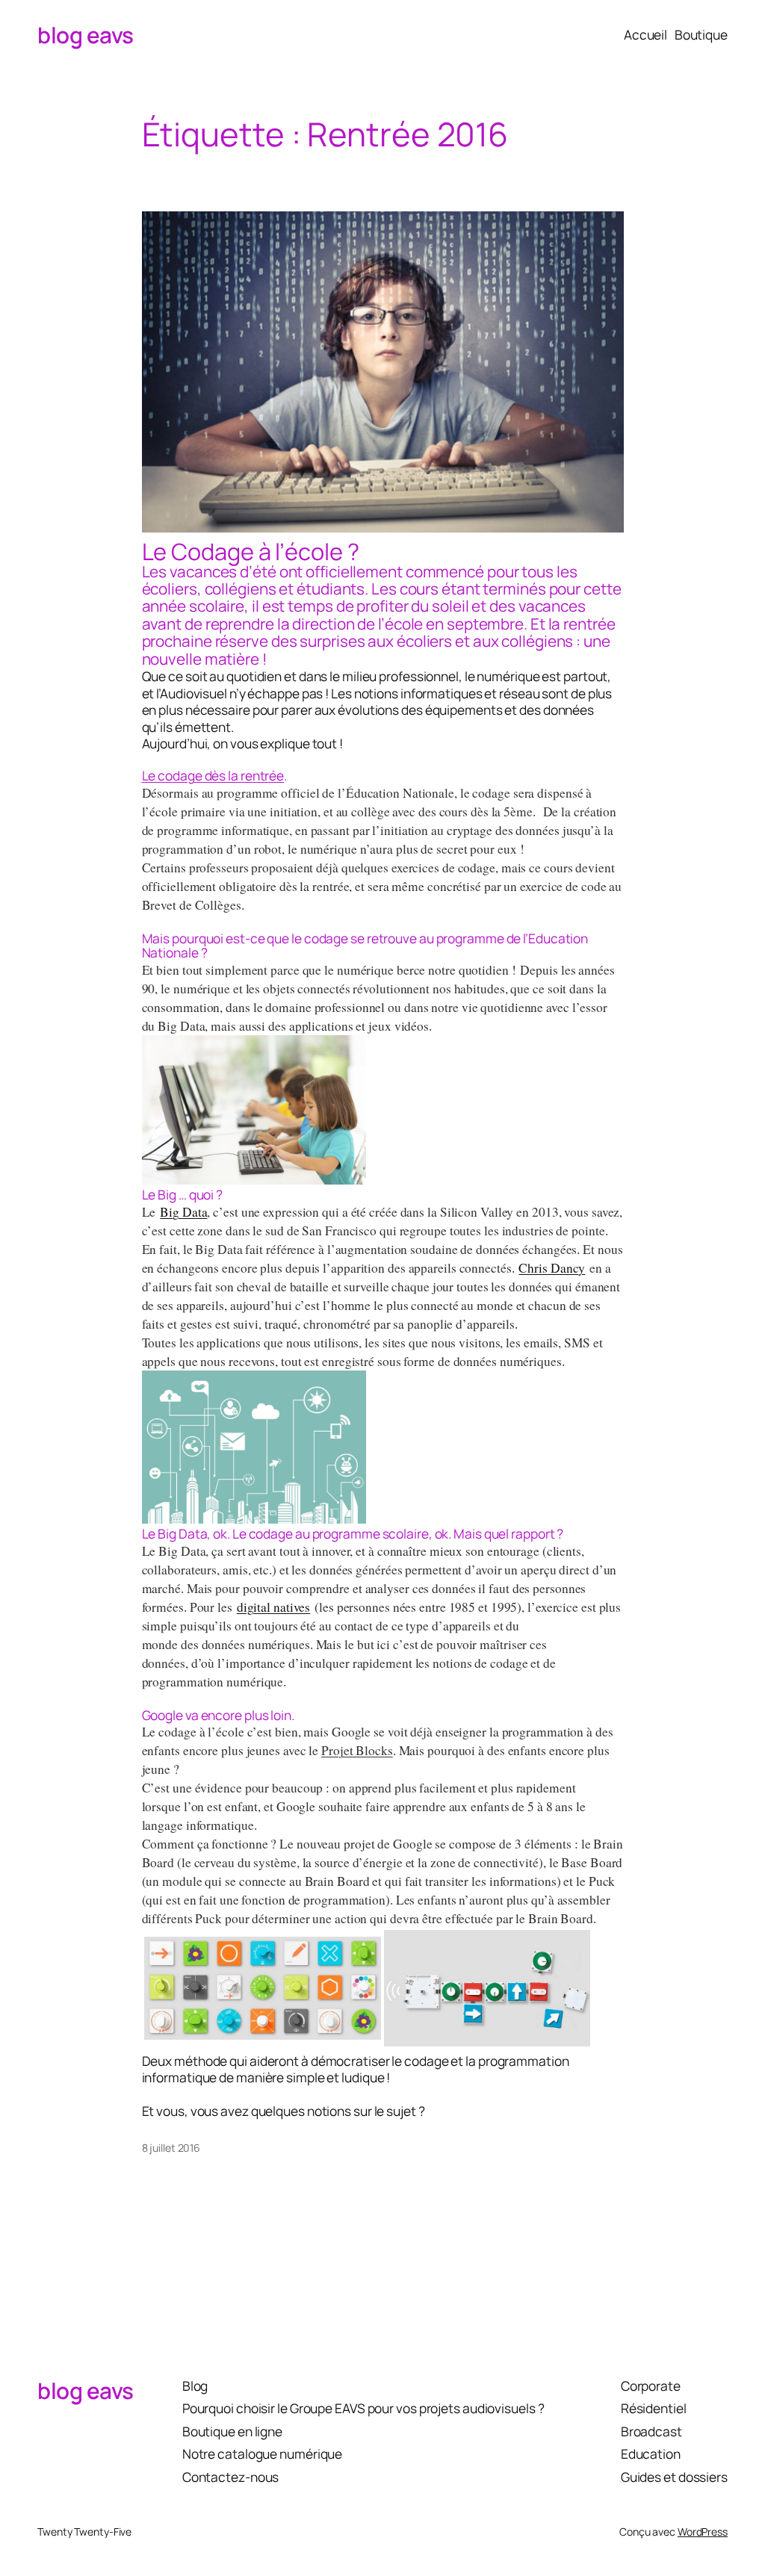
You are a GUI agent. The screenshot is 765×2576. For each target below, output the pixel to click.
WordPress (703, 2532)
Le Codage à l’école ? (251, 552)
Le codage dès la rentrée (213, 775)
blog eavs (86, 35)
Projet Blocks (357, 1750)
